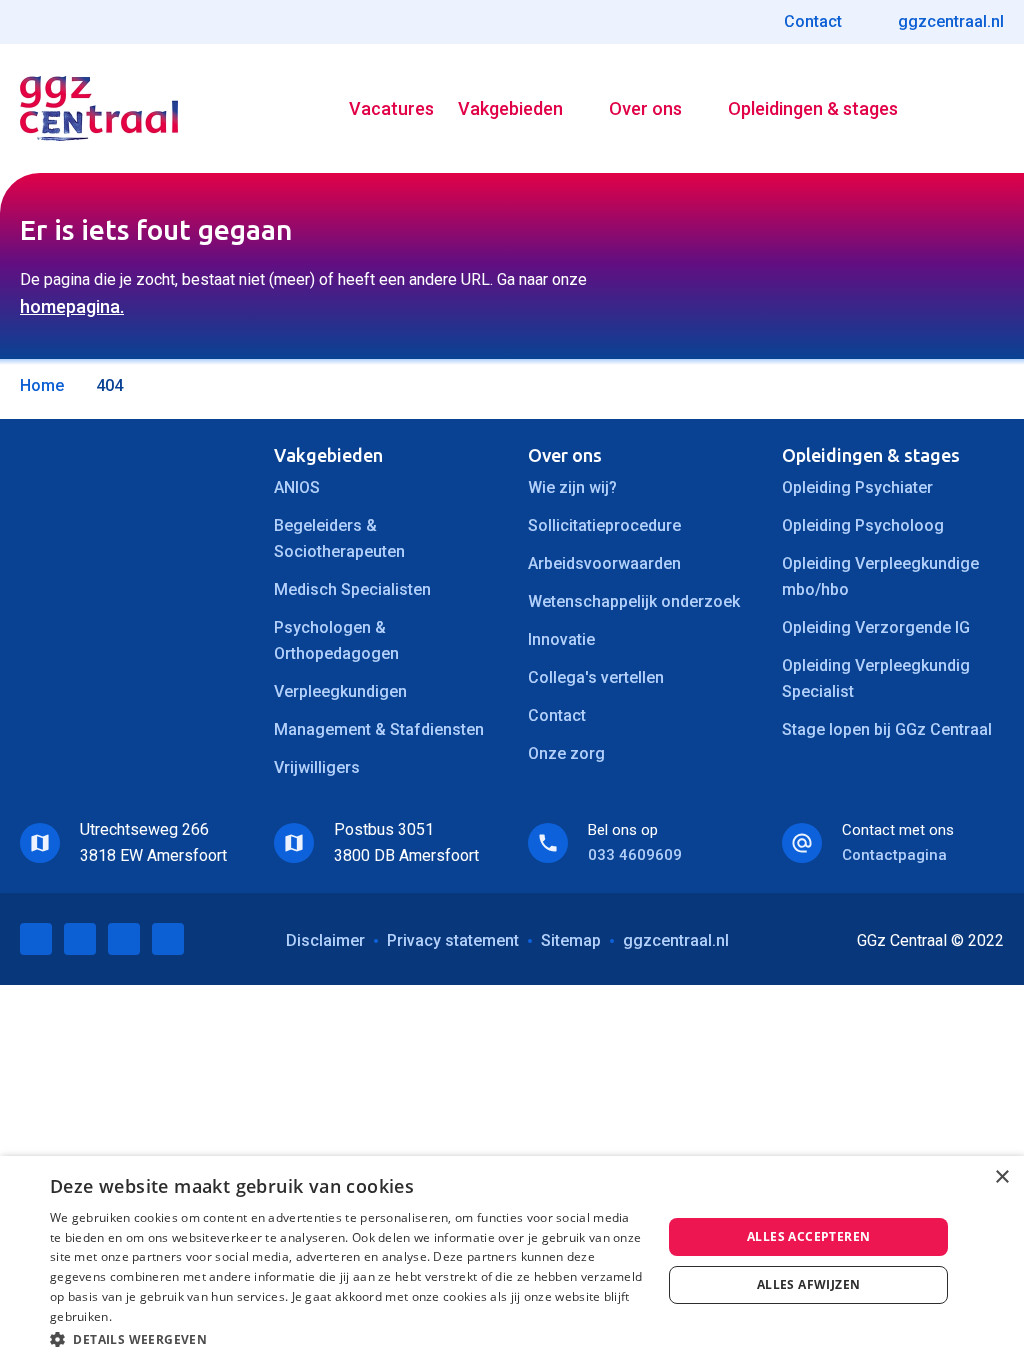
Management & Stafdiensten (379, 729)
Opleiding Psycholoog (863, 525)
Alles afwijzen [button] (809, 1284)
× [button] (1001, 1177)
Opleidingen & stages (813, 108)
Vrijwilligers (317, 767)
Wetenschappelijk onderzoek (634, 601)
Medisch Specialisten (352, 589)
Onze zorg (566, 753)
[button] (347, 1339)
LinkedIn (36, 939)
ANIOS (297, 487)
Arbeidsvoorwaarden (604, 563)
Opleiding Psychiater (857, 487)
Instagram (168, 939)
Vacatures (391, 108)
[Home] (99, 108)
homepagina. (72, 306)
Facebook (124, 939)
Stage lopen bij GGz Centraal (887, 729)
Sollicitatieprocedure (604, 525)
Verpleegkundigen (340, 691)
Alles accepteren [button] (808, 1236)
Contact (557, 715)
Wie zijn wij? (572, 487)
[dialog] (512, 1261)
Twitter (80, 939)
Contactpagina (894, 855)
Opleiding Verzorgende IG (876, 627)
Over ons (645, 108)
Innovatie (561, 639)
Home (42, 385)
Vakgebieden (510, 108)
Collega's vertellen (596, 677)
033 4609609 (635, 855)
